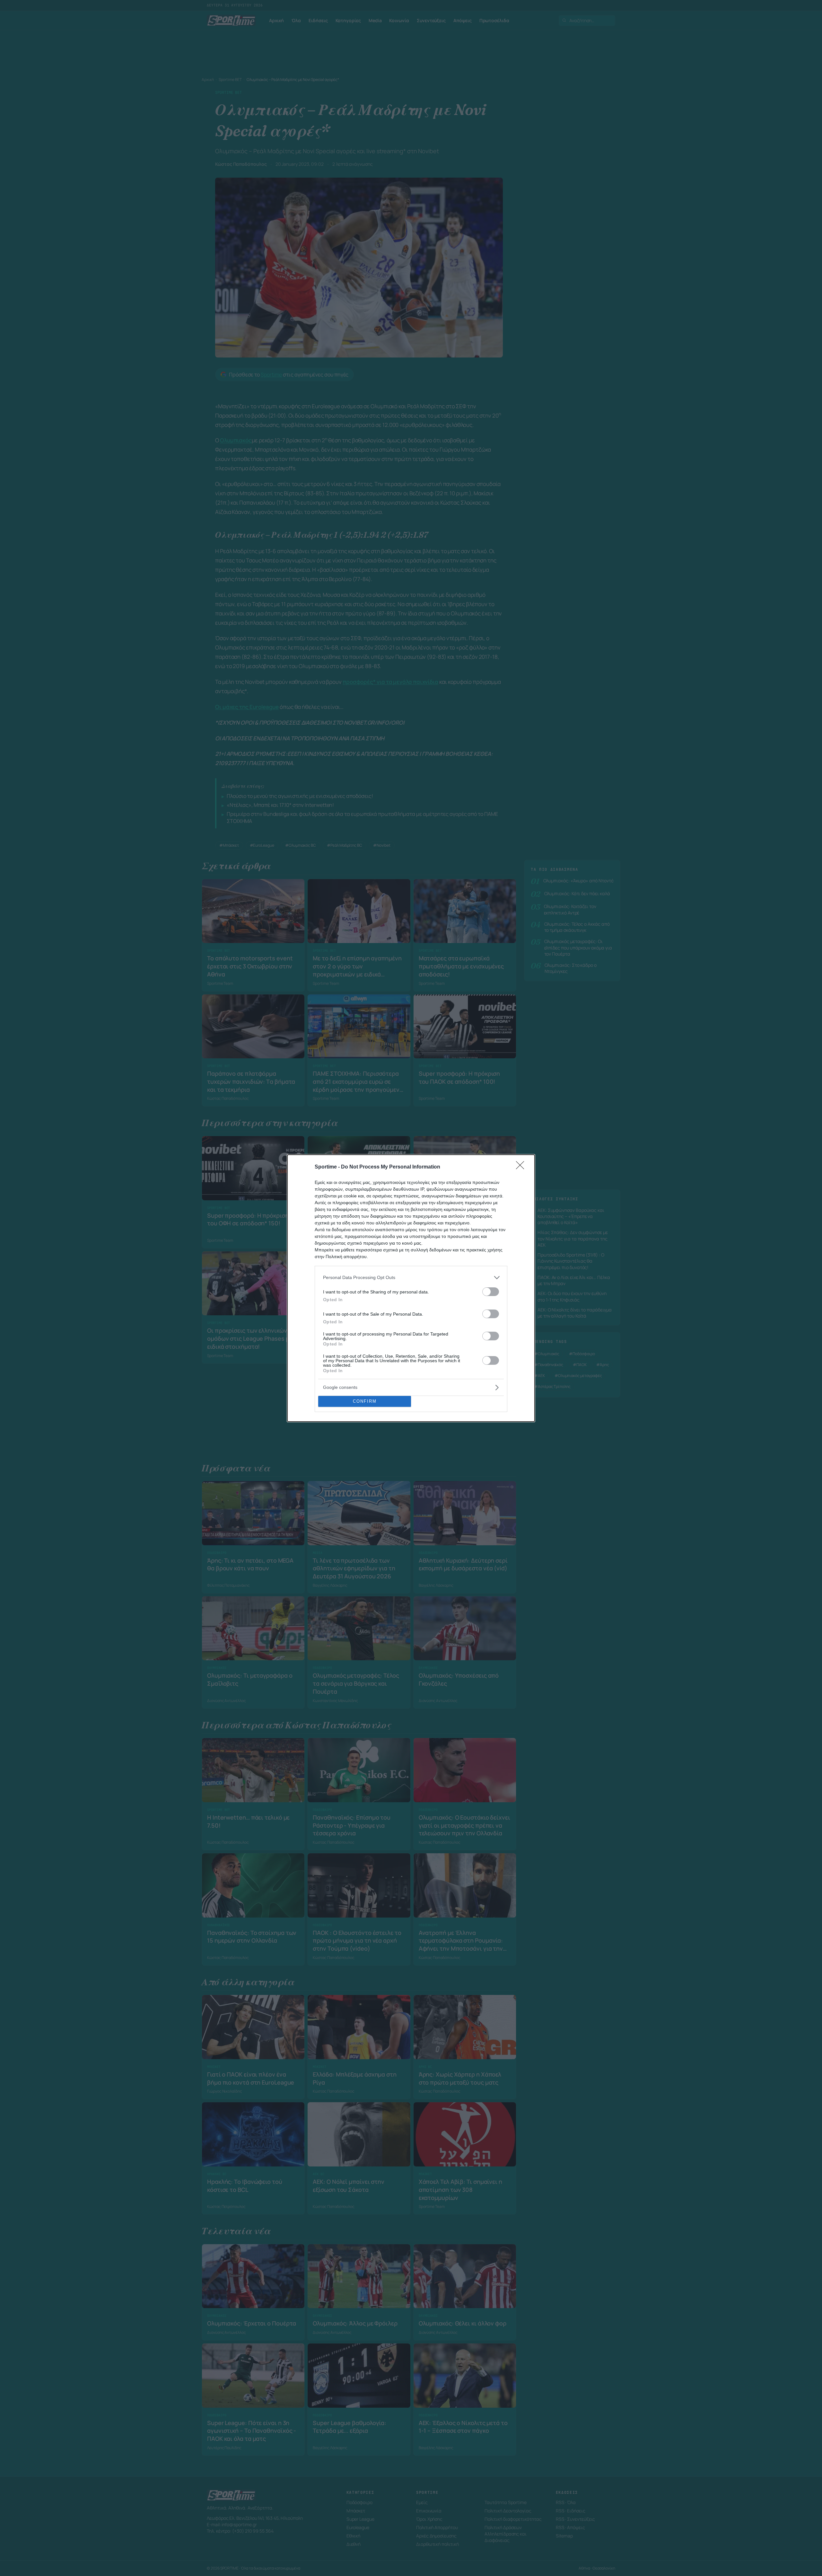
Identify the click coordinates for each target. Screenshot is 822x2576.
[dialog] (411, 1288)
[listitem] (411, 1278)
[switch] (491, 1292)
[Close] (522, 1167)
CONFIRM (365, 1401)
